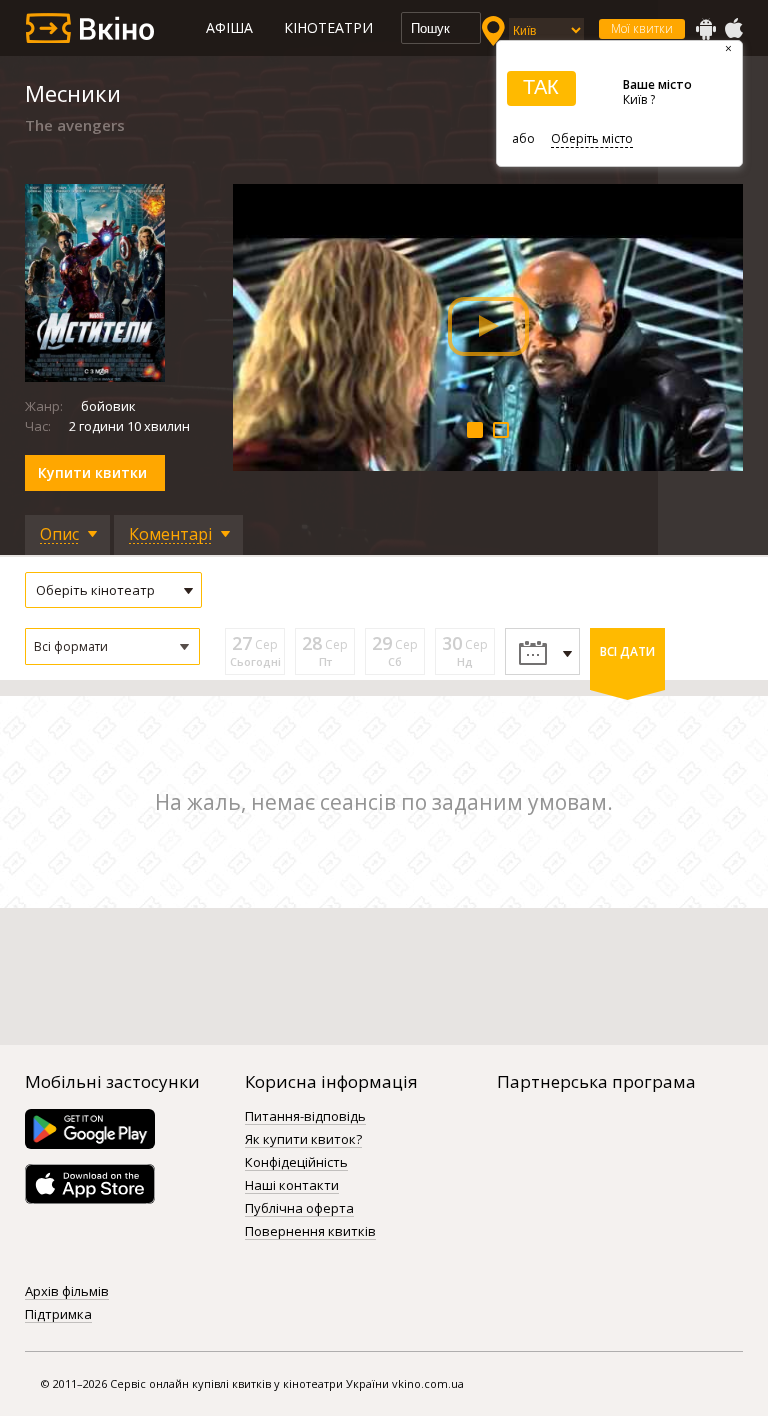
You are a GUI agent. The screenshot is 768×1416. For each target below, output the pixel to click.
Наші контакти (292, 1186)
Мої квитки (642, 28)
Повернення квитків (310, 1232)
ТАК (541, 87)
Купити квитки (92, 472)
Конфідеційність (296, 1163)
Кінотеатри (328, 27)
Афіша (229, 27)
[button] (112, 646)
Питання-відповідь (305, 1117)
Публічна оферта (299, 1209)
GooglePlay (706, 29)
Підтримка (58, 1315)
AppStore (733, 29)
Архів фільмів (67, 1292)
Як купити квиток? (303, 1140)
